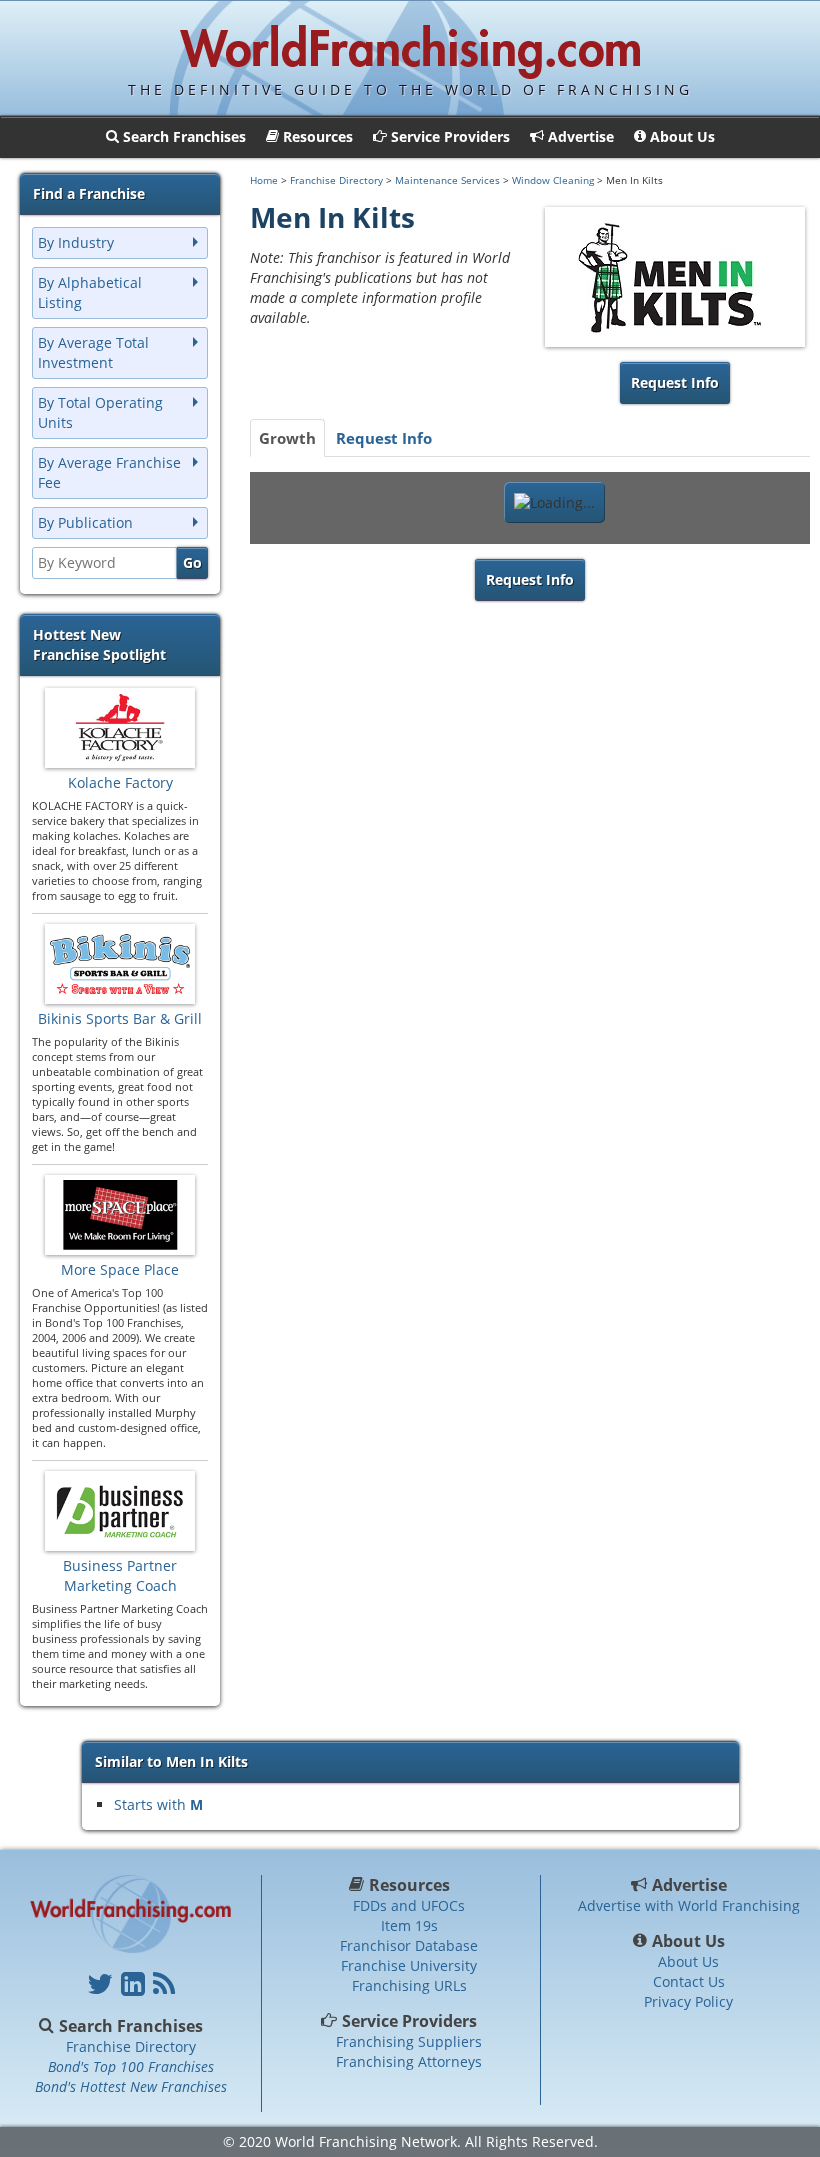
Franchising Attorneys (409, 2061)
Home (264, 180)
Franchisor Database (409, 1945)
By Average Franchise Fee (109, 472)
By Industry (76, 242)
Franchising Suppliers (409, 2041)
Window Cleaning (553, 180)
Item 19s (409, 1925)
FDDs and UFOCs (409, 1905)
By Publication (85, 522)
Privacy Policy (688, 2001)
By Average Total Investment (93, 352)
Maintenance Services (447, 180)
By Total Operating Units (100, 412)
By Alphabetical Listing (90, 292)
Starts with (158, 1804)
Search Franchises (131, 2026)
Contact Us (689, 1981)
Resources (409, 1885)
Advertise (689, 1885)
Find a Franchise (89, 193)
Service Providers (409, 2021)
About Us (689, 1941)
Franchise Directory (336, 180)
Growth (287, 438)
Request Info (384, 438)
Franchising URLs (409, 1985)
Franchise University (409, 1965)
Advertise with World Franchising (689, 1905)
